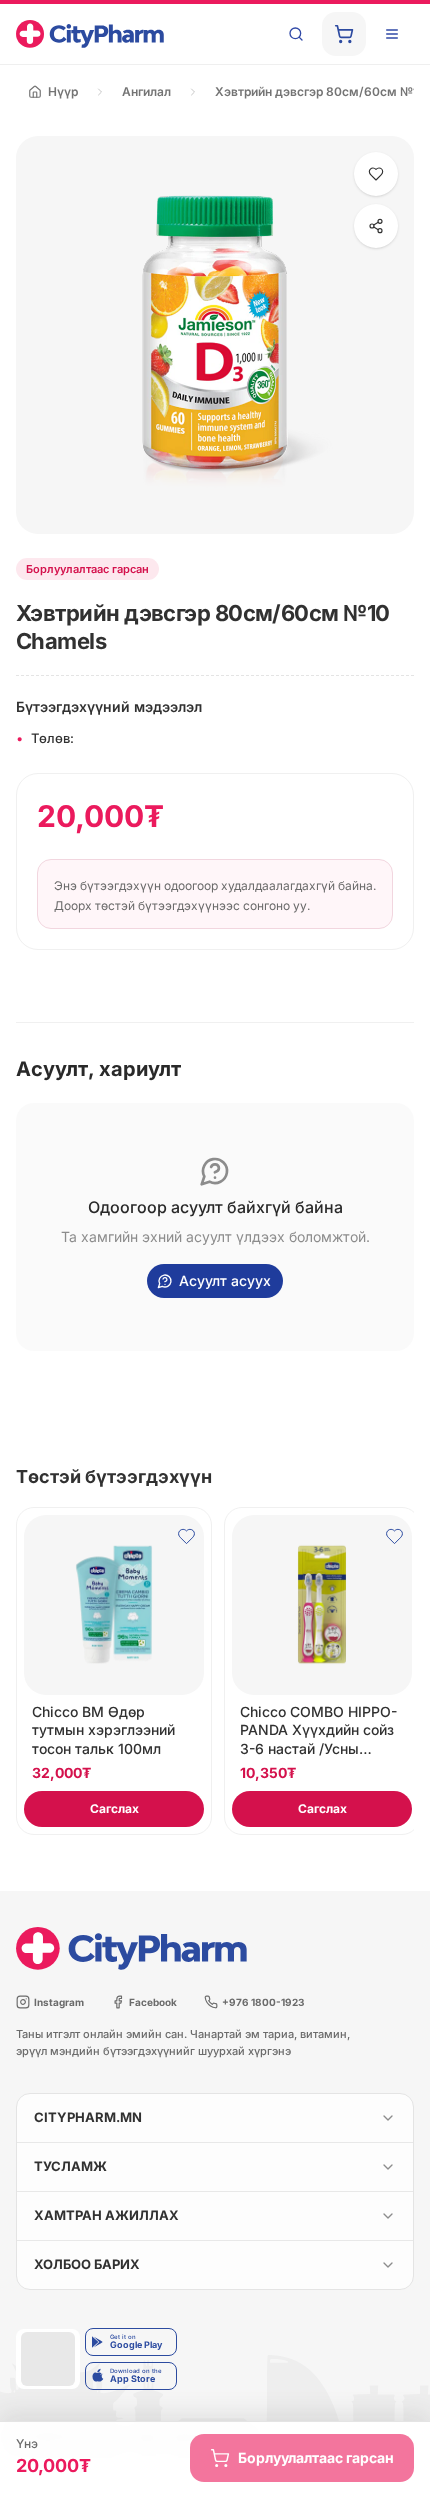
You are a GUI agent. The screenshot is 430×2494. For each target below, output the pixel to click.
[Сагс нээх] (344, 34)
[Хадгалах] (376, 174)
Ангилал (146, 91)
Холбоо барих (87, 2264)
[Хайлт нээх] (296, 34)
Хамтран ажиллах (106, 2215)
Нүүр (63, 91)
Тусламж (70, 2166)
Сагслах (114, 1808)
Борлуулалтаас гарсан (316, 2457)
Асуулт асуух (225, 1280)
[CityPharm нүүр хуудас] (90, 34)
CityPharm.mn (88, 2117)
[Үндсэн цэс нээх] (392, 34)
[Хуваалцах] (376, 226)
